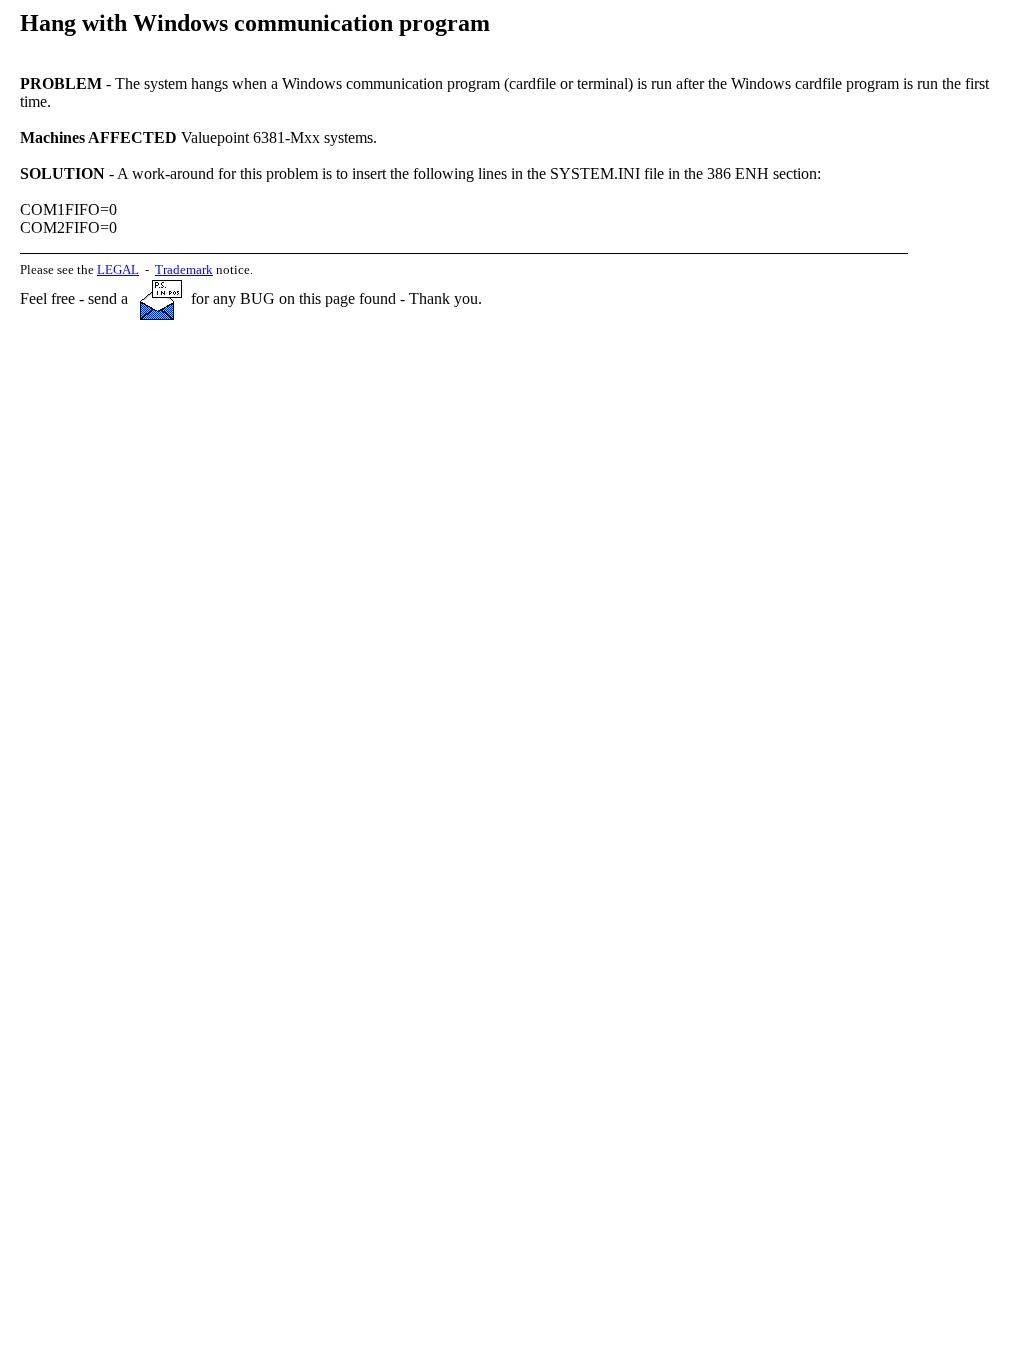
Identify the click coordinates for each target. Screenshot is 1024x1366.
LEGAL (118, 269)
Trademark (184, 269)
